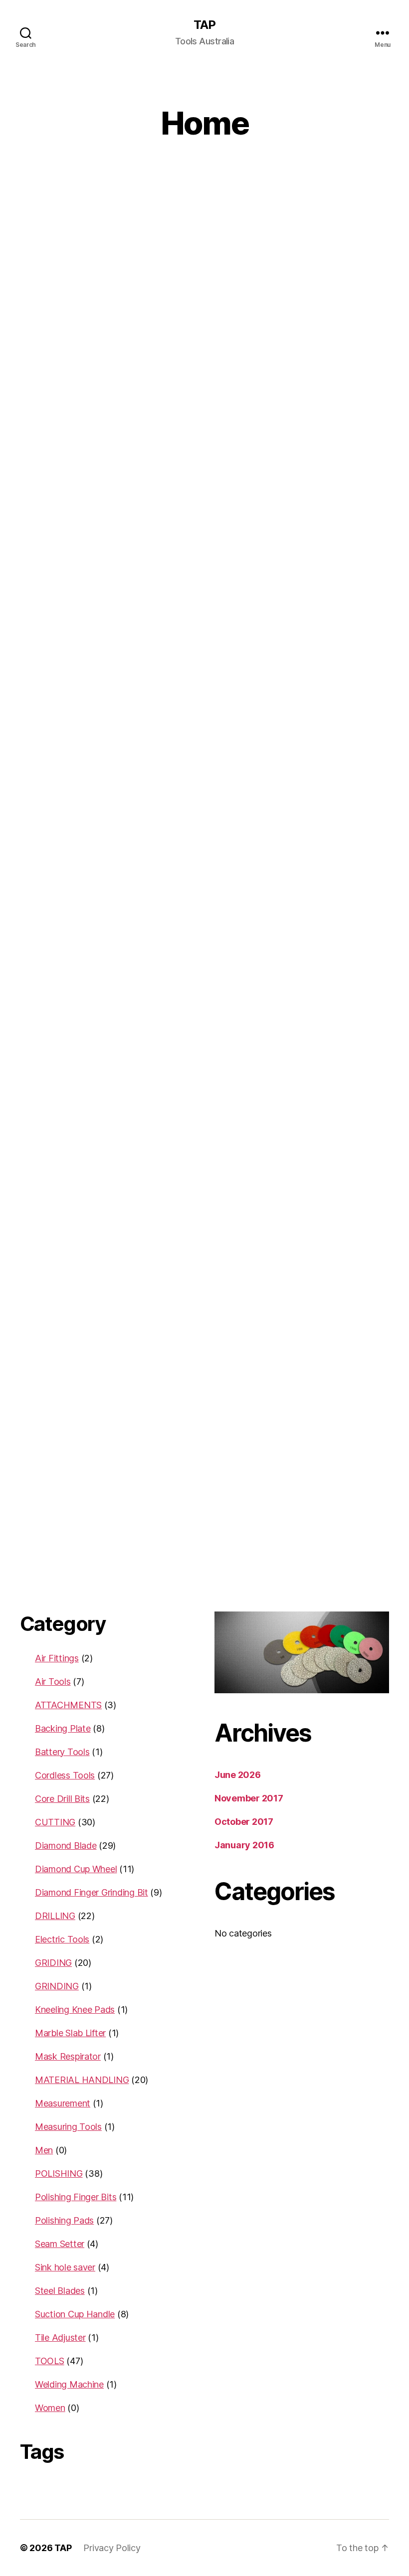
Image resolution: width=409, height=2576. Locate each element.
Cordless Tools (65, 1775)
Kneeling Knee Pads (75, 2010)
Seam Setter (60, 2244)
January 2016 (244, 1845)
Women (50, 2408)
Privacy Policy (112, 2548)
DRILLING (55, 1916)
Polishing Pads (64, 2220)
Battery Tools (62, 1752)
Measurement (63, 2103)
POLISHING (59, 2173)
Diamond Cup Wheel (76, 1869)
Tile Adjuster (60, 2337)
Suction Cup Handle (75, 2314)
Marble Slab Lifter (70, 2033)
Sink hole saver (65, 2267)
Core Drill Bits (62, 1799)
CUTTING (55, 1822)
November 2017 (249, 1798)
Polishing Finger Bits (76, 2197)
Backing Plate (63, 1728)
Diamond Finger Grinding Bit (92, 1892)
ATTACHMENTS (68, 1705)
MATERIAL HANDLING (82, 2080)
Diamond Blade (66, 1846)
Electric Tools (62, 1939)
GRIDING (53, 1963)
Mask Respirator (68, 2056)
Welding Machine (69, 2384)
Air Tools (53, 1682)
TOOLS (50, 2361)
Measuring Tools (68, 2127)
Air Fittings (57, 1658)
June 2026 (238, 1775)
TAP (204, 25)
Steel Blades (60, 2291)
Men (44, 2150)
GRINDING (57, 1986)
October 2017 (244, 1822)
